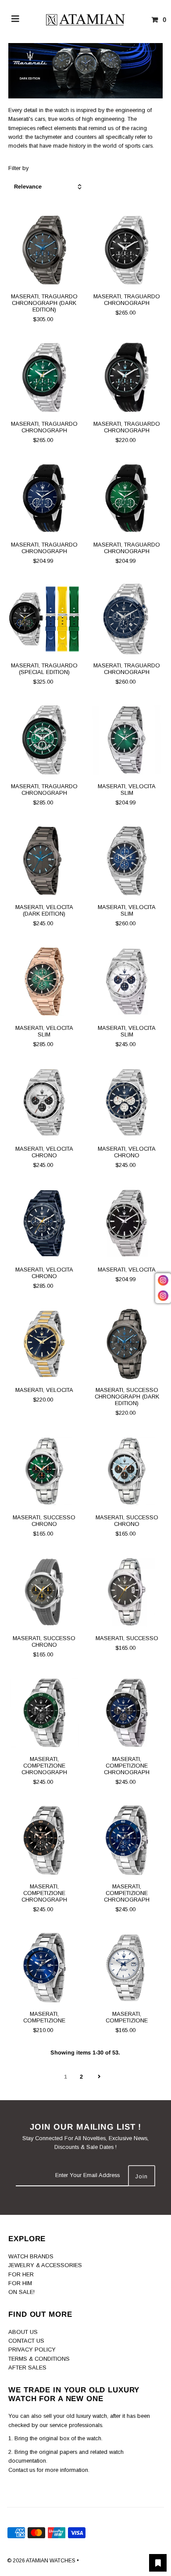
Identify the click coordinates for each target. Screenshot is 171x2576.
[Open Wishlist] (158, 2563)
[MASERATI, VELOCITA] (126, 1223)
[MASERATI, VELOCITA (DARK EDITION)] (44, 860)
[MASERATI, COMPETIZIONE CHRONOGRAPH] (44, 1713)
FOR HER (21, 2274)
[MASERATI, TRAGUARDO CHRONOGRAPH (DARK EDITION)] (44, 250)
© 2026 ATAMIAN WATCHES (42, 2561)
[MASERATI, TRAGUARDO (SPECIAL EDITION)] (44, 619)
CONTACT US (26, 2341)
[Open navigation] (16, 20)
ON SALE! (21, 2292)
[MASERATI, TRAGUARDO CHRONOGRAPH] (126, 250)
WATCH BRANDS (31, 2256)
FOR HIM (20, 2283)
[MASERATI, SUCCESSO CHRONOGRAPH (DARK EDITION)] (126, 1344)
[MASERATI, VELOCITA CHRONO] (44, 1102)
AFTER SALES (27, 2368)
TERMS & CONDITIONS (39, 2359)
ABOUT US (23, 2332)
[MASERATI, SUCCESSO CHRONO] (44, 1471)
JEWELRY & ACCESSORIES (45, 2265)
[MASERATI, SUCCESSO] (126, 1592)
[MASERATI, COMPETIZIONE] (44, 1968)
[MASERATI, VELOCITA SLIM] (126, 740)
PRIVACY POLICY (32, 2350)
